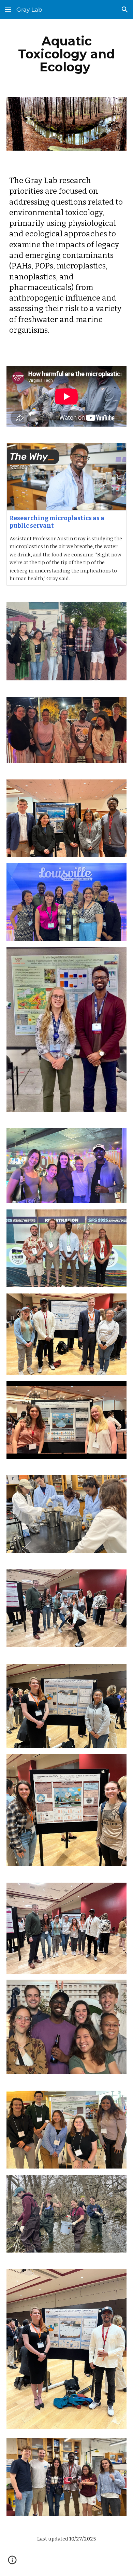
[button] (8, 9)
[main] (66, 54)
